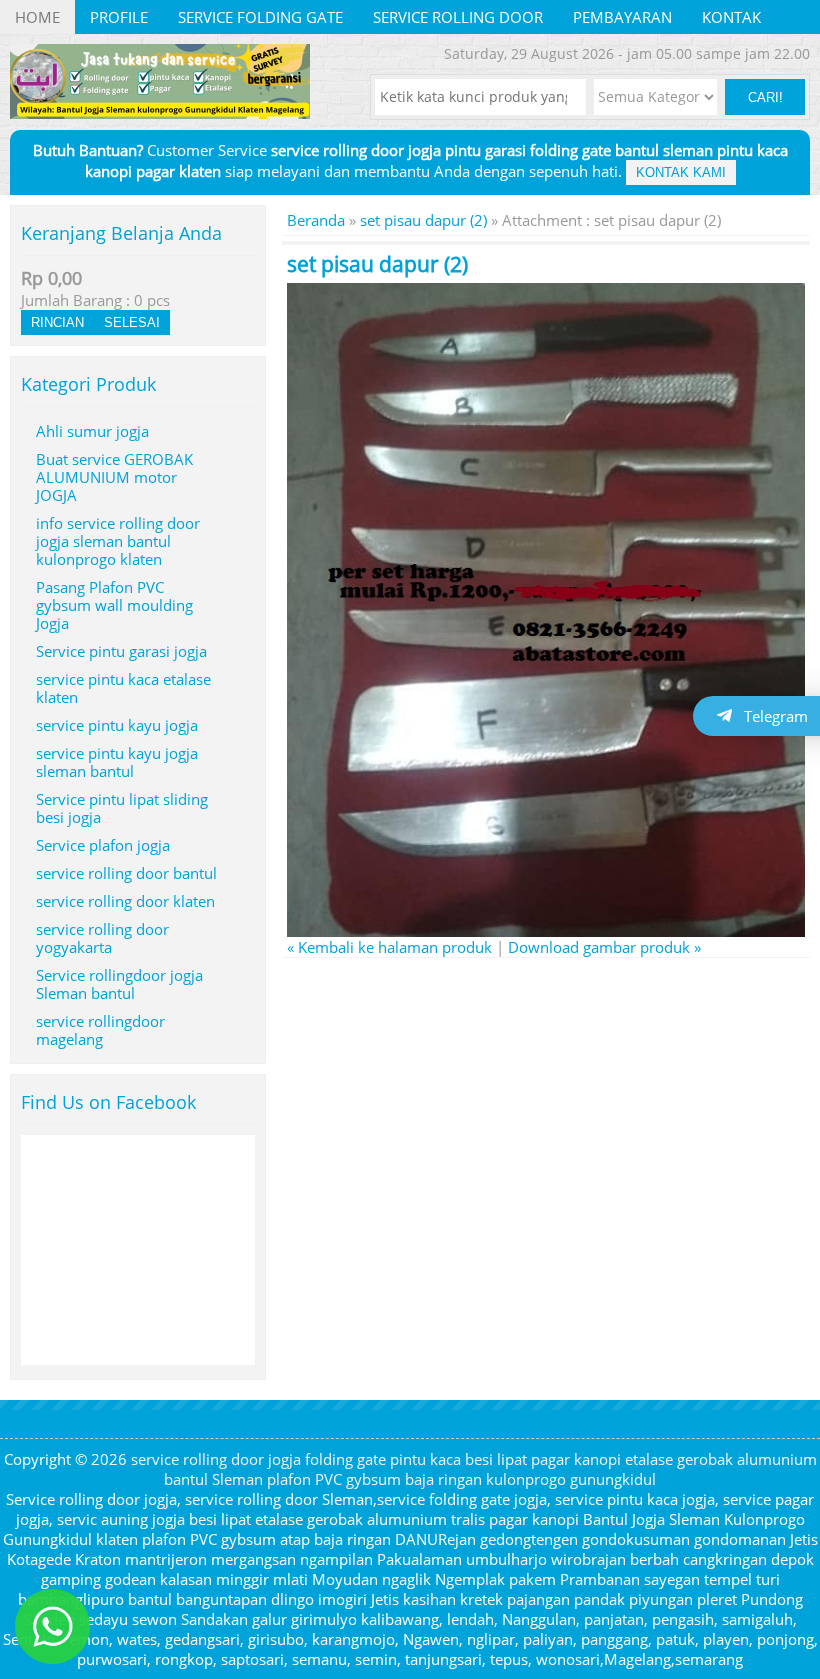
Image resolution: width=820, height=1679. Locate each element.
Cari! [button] (765, 97)
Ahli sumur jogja (92, 431)
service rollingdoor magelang (100, 1030)
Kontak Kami (681, 172)
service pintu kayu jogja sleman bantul (117, 762)
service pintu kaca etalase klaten (123, 688)
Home (37, 17)
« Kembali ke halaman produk (389, 947)
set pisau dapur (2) (423, 220)
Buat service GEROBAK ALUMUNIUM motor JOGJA (114, 477)
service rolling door (458, 17)
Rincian (57, 322)
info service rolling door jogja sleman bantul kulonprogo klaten (118, 541)
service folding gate (260, 17)
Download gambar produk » (604, 947)
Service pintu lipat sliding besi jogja (122, 808)
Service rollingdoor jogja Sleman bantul (119, 984)
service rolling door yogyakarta (102, 938)
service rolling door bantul (126, 873)
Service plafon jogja (103, 845)
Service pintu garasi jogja (121, 651)
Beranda (316, 220)
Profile (119, 17)
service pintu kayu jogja (117, 725)
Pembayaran (622, 17)
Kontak (731, 17)
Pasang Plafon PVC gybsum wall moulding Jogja (114, 605)
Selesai (132, 322)
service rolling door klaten (125, 901)
